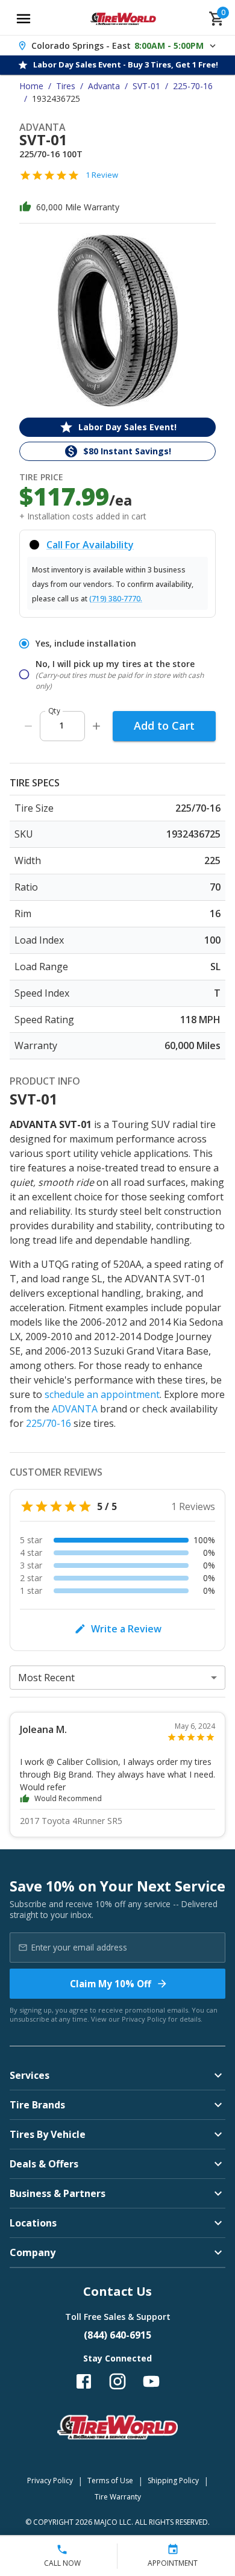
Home (31, 86)
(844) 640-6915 (117, 2335)
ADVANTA (75, 1409)
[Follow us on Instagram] (117, 2381)
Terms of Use (110, 2480)
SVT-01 (146, 86)
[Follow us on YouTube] (151, 2381)
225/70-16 (49, 1423)
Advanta (104, 86)
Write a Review (126, 1629)
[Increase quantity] (96, 726)
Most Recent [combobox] (46, 1678)
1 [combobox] (61, 725)
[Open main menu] (23, 19)
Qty (54, 711)
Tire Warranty (118, 2497)
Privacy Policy (144, 2019)
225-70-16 (193, 86)
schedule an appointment (102, 1394)
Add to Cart (164, 725)
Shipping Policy (173, 2480)
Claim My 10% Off (111, 1984)
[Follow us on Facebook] (84, 2381)
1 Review (102, 175)
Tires (66, 86)
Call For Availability (90, 545)
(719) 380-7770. (116, 599)
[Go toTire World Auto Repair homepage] (123, 19)
